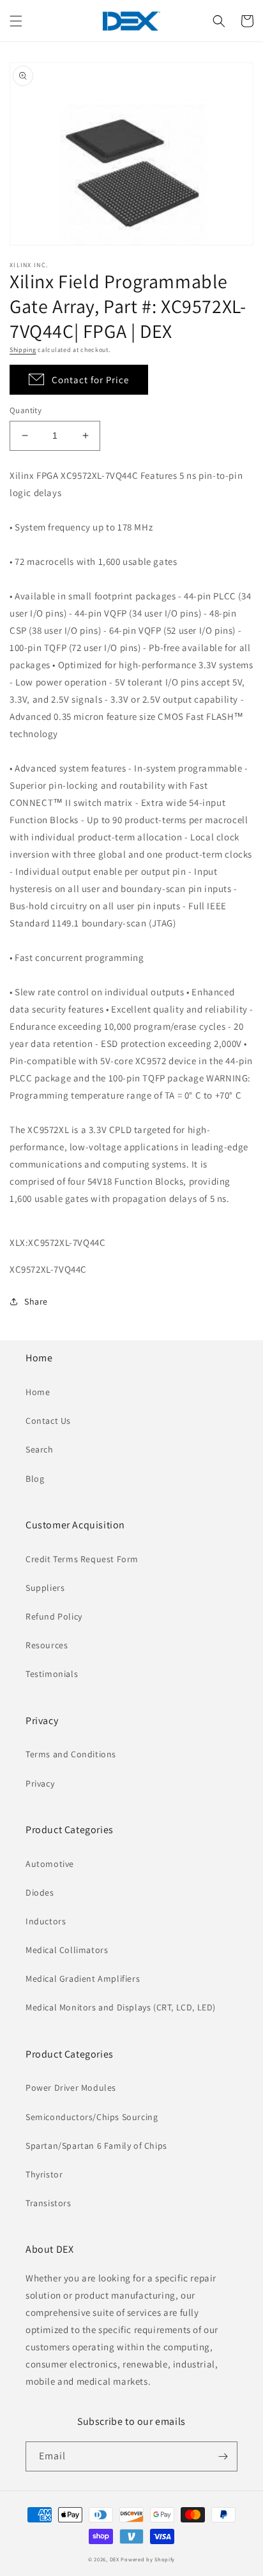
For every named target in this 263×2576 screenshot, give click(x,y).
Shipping (23, 350)
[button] (16, 21)
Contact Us (48, 1421)
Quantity (26, 410)
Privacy (40, 1783)
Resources (47, 1645)
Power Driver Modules (71, 2088)
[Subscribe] (223, 2456)
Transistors (49, 2203)
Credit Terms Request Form (82, 1559)
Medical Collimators (67, 1950)
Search (40, 1449)
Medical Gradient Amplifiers (83, 1979)
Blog (35, 1479)
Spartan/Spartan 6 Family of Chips (96, 2146)
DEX (115, 2559)
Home (38, 1392)
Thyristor (44, 2174)
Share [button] (36, 1301)
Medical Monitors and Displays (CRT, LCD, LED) (121, 2007)
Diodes (40, 1892)
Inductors (46, 1921)
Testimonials (52, 1674)
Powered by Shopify (148, 2559)
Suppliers (45, 1588)
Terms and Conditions (71, 1754)
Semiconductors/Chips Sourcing (92, 2117)
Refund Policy (54, 1616)
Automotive (50, 1864)
